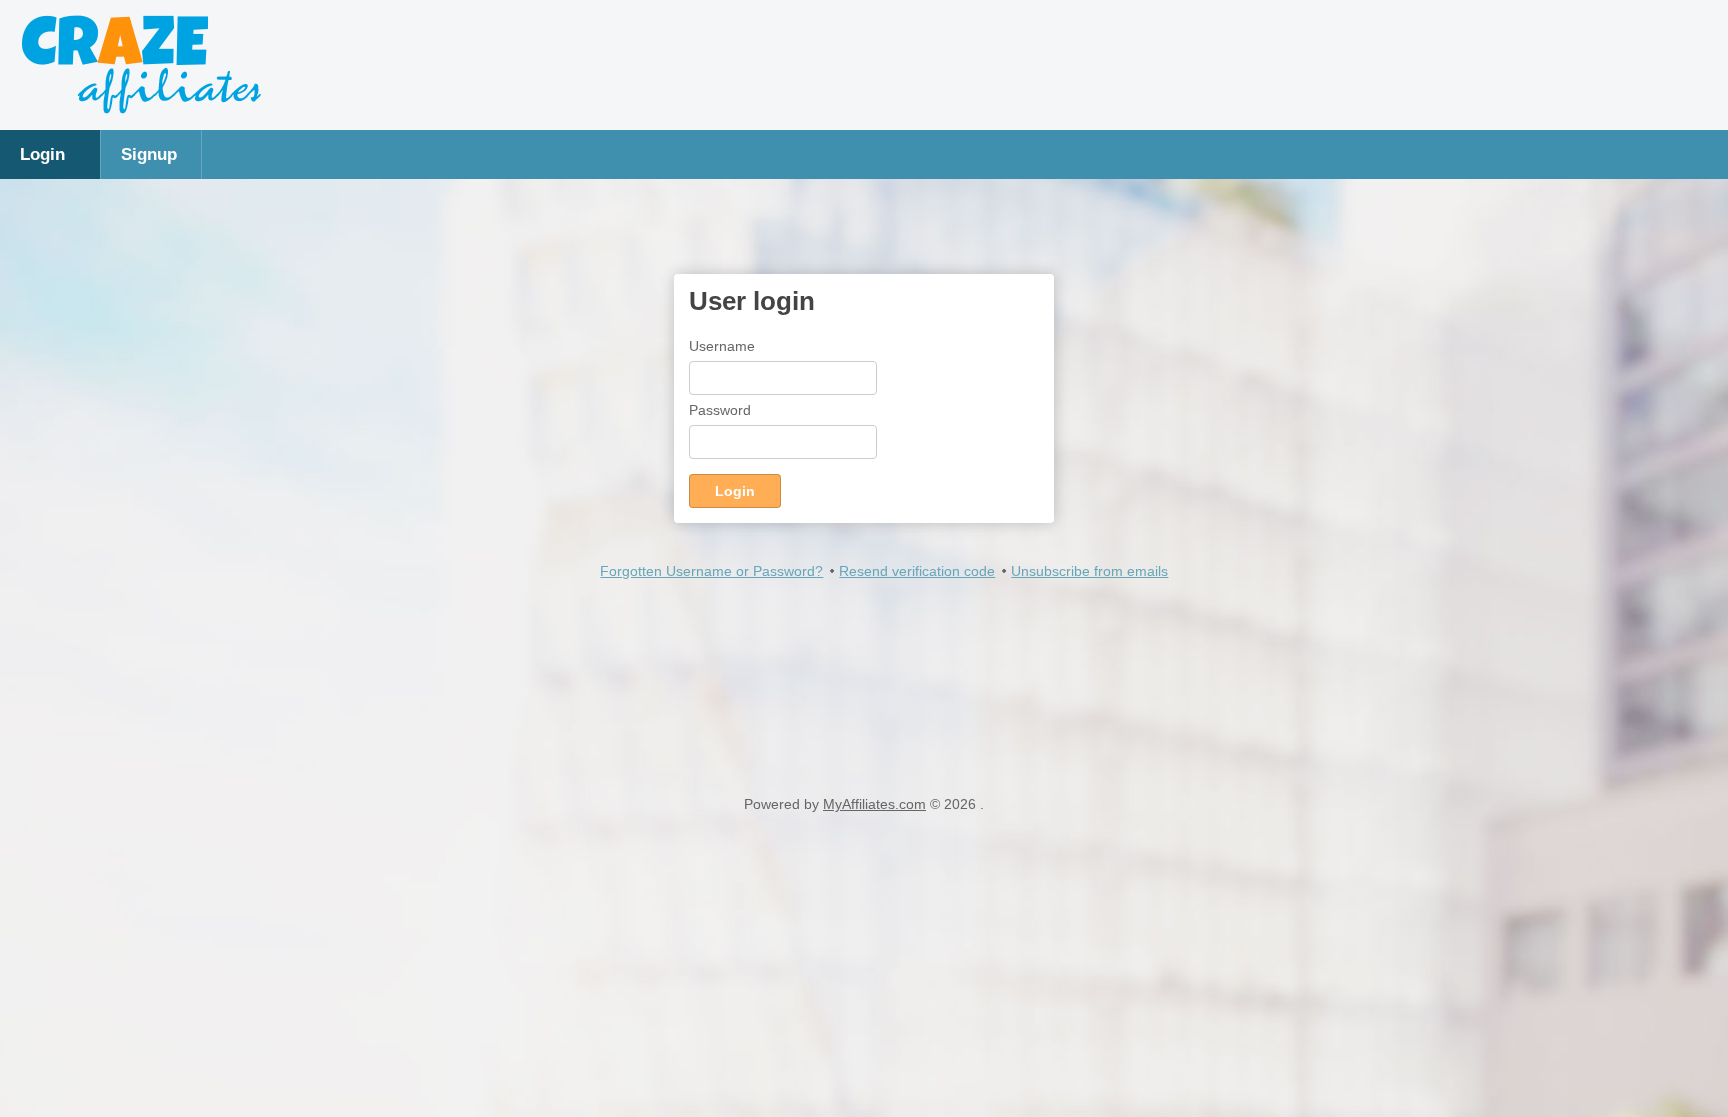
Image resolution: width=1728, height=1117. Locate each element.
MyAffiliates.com (874, 804)
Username (722, 346)
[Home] (140, 110)
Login (42, 154)
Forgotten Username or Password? (711, 571)
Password (720, 410)
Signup (149, 154)
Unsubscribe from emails (1089, 571)
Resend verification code (917, 571)
